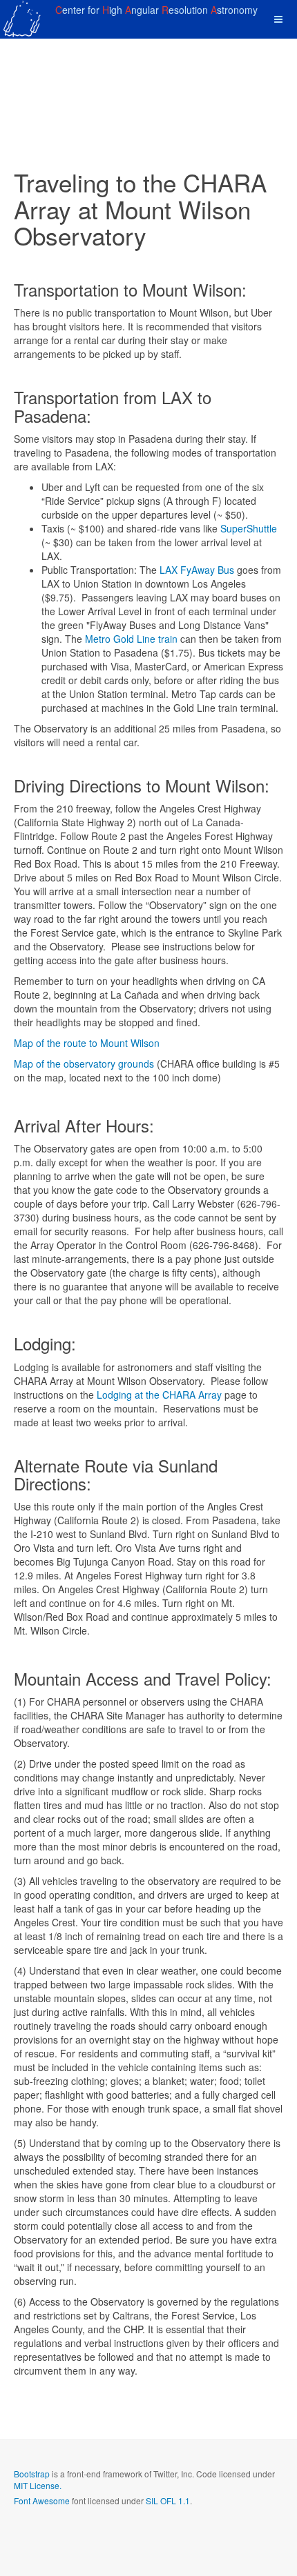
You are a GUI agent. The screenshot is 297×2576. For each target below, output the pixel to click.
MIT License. (38, 2485)
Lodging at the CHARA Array (159, 1395)
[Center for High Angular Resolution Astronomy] (23, 19)
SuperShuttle (249, 528)
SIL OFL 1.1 (168, 2500)
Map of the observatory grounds (84, 1064)
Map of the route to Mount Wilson (87, 1043)
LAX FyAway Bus (197, 570)
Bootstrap (32, 2474)
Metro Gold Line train (131, 639)
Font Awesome (42, 2500)
